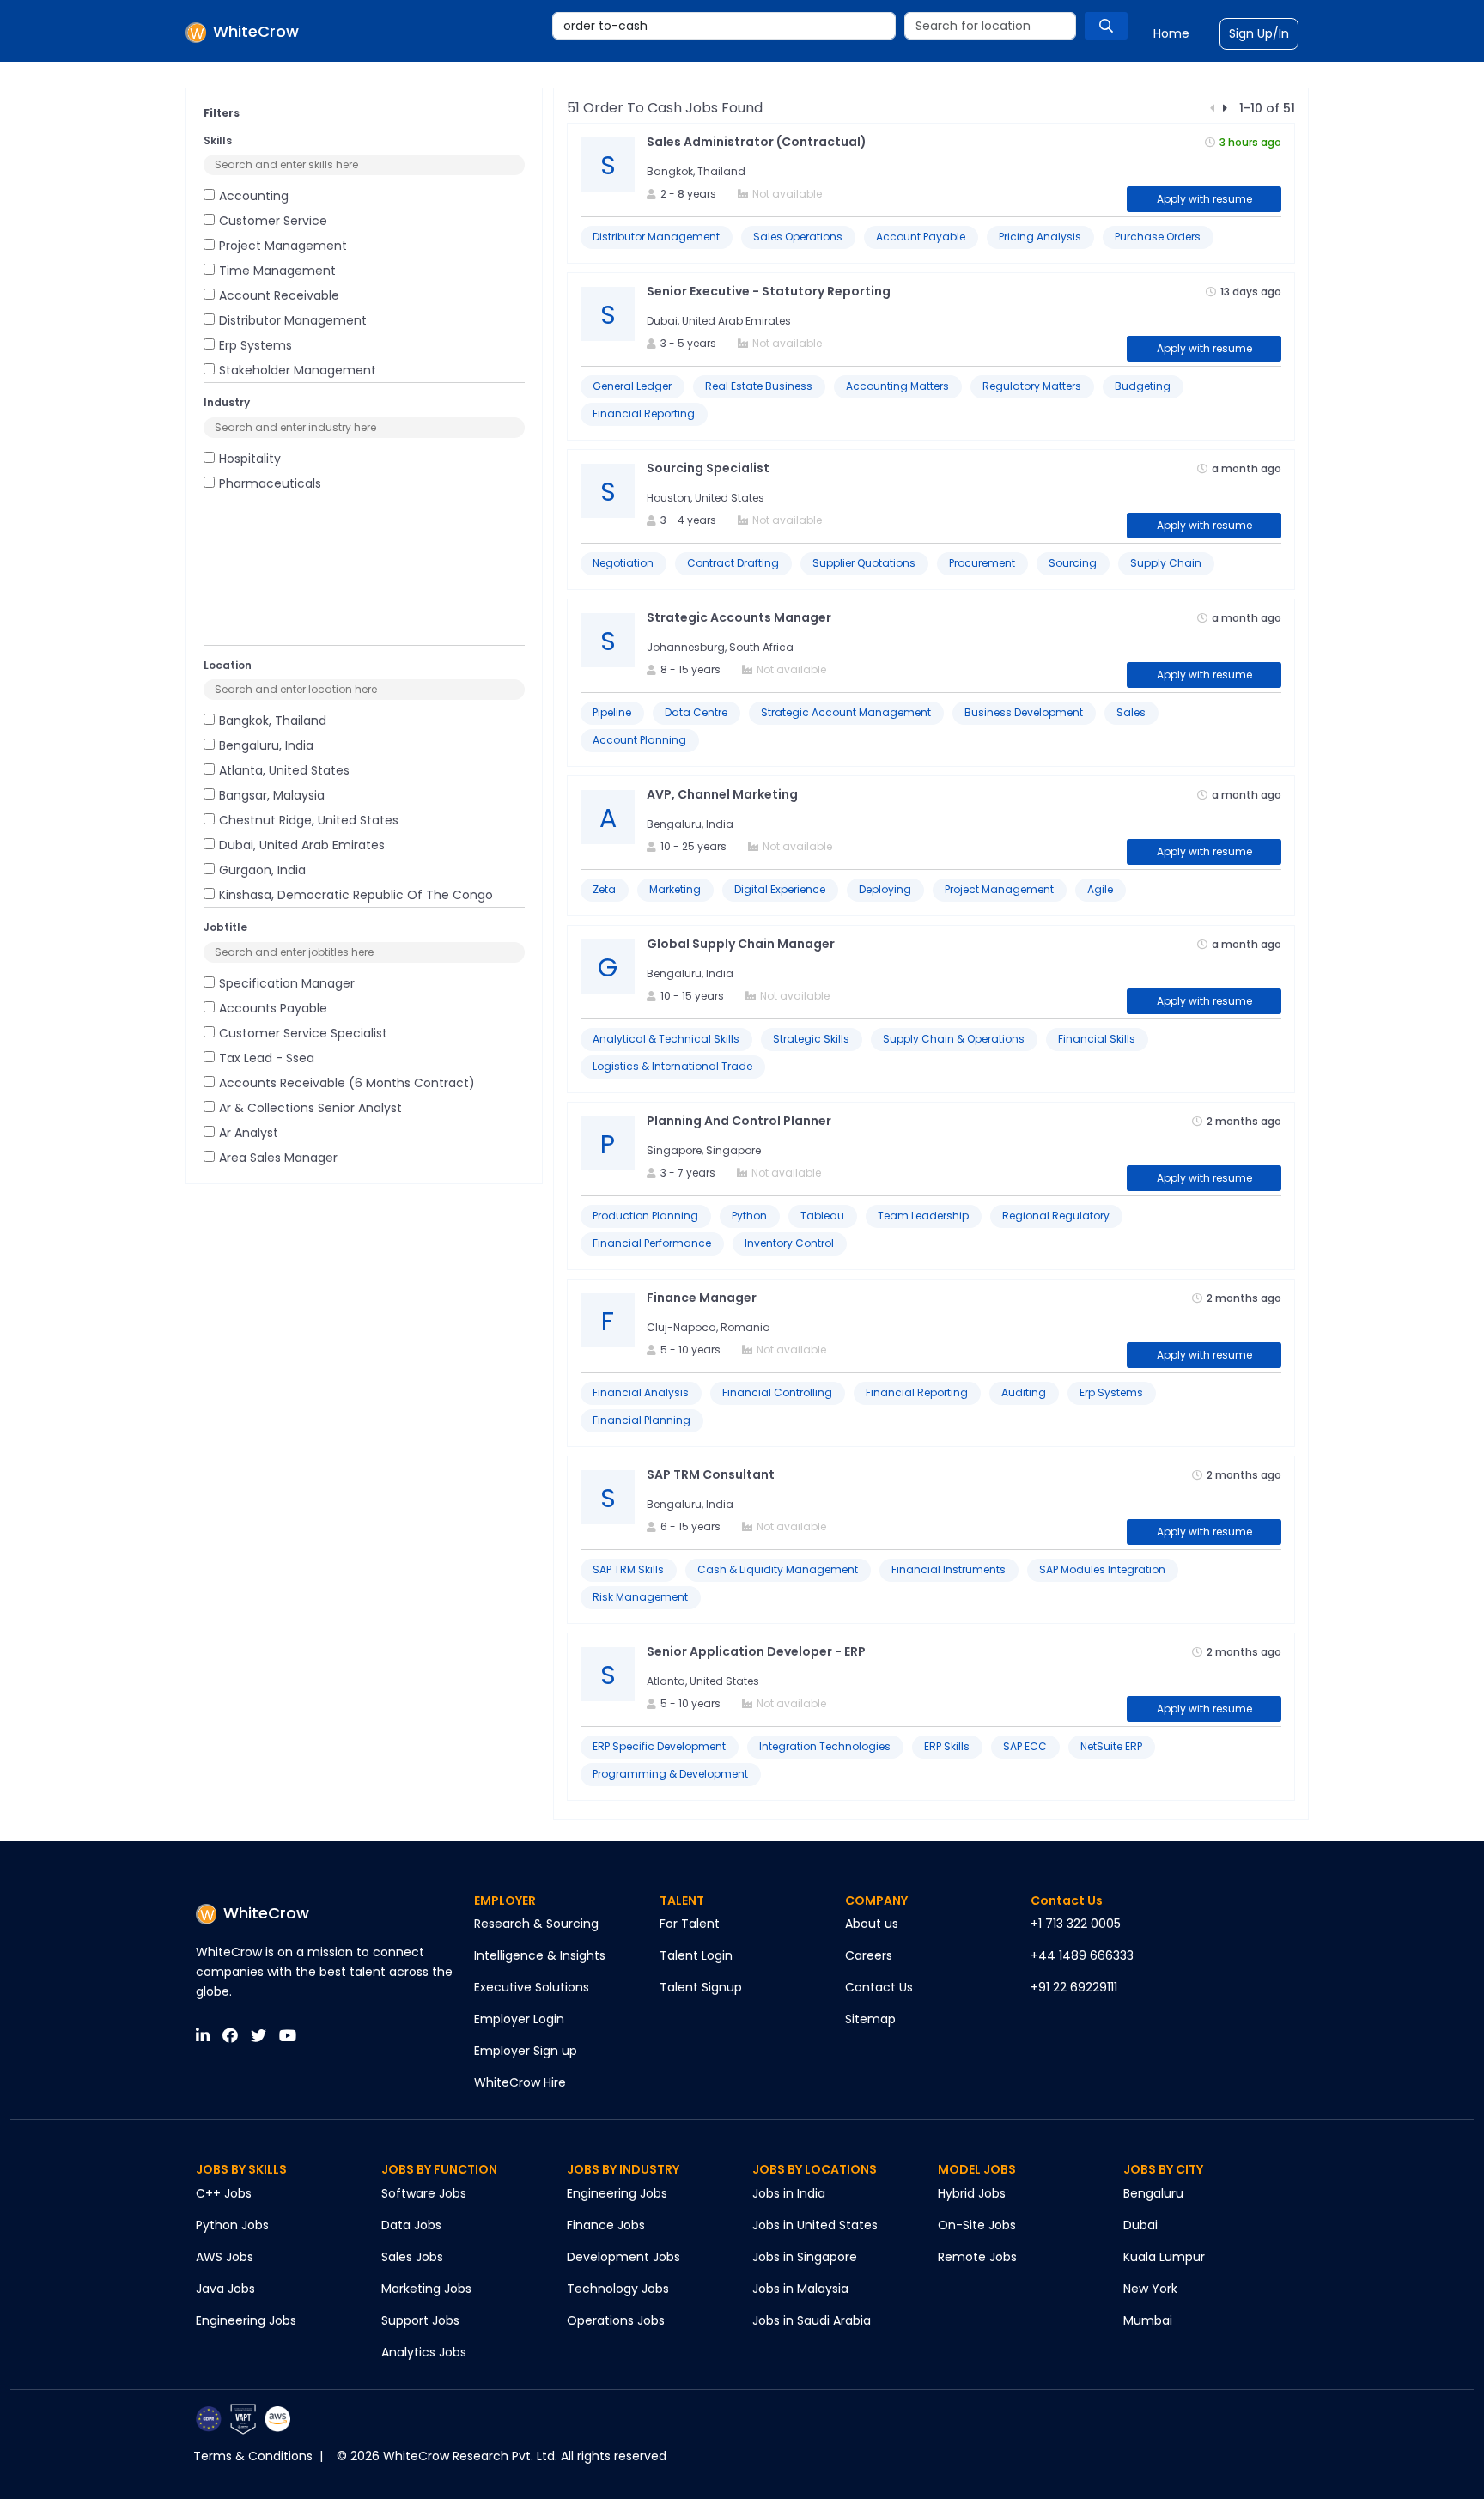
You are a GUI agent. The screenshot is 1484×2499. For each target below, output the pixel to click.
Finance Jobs (606, 2225)
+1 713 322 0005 (1076, 1924)
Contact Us (879, 1987)
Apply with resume (1204, 199)
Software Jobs (424, 2193)
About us (872, 1924)
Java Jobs (225, 2289)
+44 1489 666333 (1082, 1955)
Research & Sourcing (536, 1924)
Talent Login (696, 1955)
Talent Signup (701, 1987)
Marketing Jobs (426, 2289)
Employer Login (519, 2019)
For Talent (690, 1924)
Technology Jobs (618, 2289)
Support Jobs (420, 2320)
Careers (869, 1955)
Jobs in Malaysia (800, 2289)
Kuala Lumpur (1164, 2257)
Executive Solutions (532, 1987)
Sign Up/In (1259, 33)
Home (1171, 33)
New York (1150, 2289)
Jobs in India (789, 2193)
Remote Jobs (977, 2257)
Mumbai (1148, 2320)
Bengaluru (1153, 2193)
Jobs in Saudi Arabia (812, 2320)
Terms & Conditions (253, 2456)
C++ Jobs (224, 2193)
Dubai (1140, 2225)
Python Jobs (232, 2225)
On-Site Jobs (977, 2225)
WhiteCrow (266, 1913)
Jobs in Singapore (805, 2257)
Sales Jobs (412, 2257)
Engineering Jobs (246, 2320)
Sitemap (870, 2019)
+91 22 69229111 (1074, 1987)
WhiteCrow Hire (520, 2082)
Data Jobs (411, 2225)
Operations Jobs (616, 2320)
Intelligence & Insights (540, 1955)
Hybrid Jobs (972, 2193)
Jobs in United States (815, 2225)
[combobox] (724, 26)
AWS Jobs (225, 2257)
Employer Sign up (526, 2051)
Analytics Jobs (424, 2352)
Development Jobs (623, 2257)
